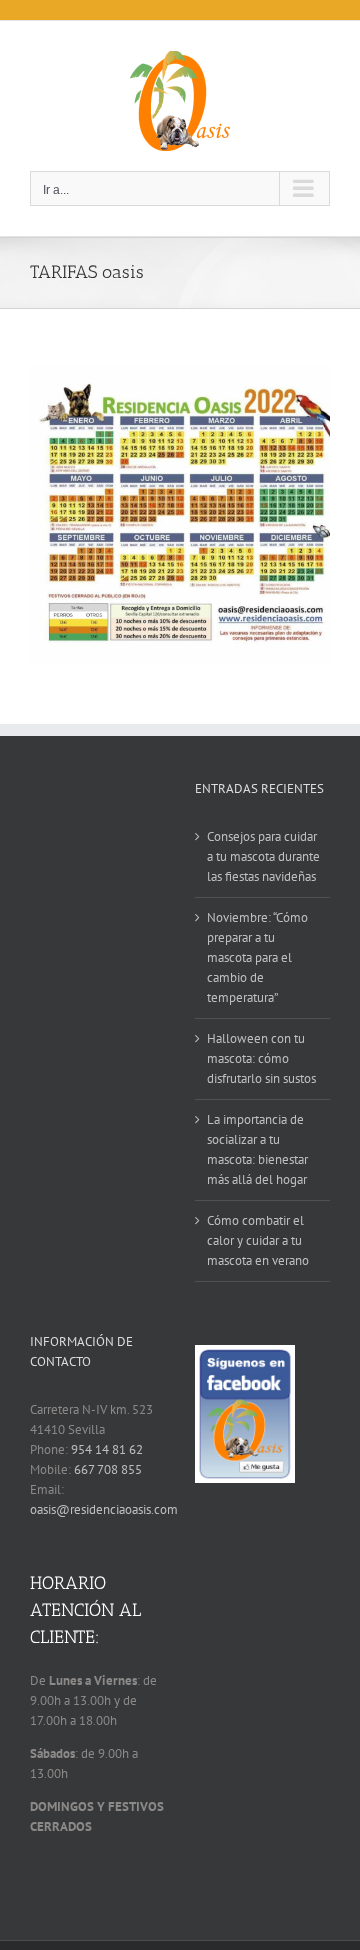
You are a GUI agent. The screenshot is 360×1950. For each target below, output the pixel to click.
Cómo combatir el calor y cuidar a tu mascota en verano (258, 1240)
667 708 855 (108, 1469)
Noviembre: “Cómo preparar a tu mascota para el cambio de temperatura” (257, 957)
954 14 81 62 (107, 1449)
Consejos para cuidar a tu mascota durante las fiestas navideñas (263, 856)
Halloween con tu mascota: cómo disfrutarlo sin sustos (261, 1058)
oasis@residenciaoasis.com (104, 1509)
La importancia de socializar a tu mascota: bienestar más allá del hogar (257, 1149)
